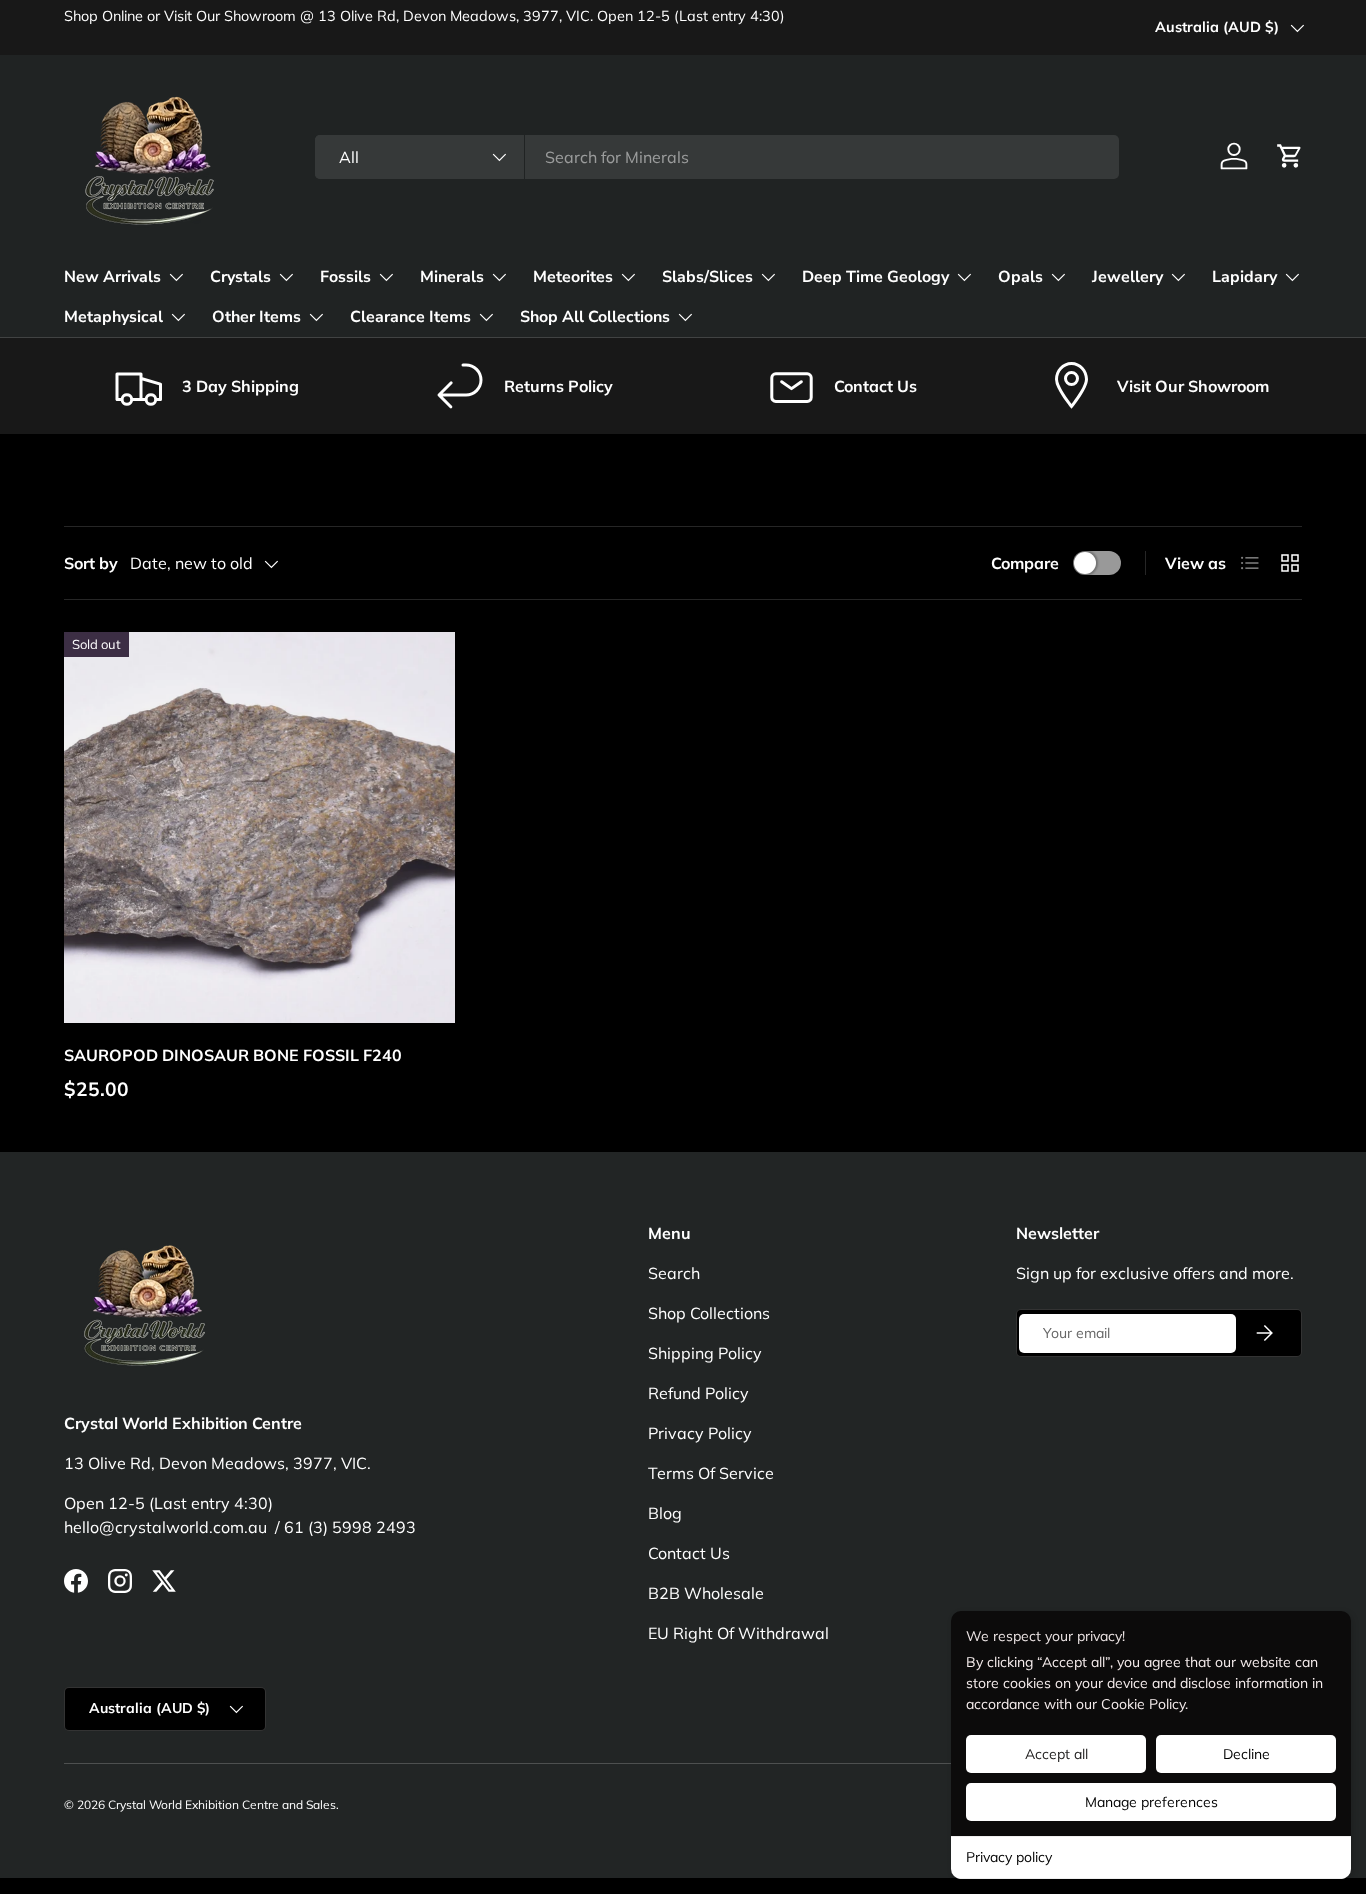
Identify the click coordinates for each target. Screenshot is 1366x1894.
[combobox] (717, 157)
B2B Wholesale (706, 1593)
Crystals (240, 277)
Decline (1246, 1754)
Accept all (1056, 1754)
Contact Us (689, 1553)
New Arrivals (112, 277)
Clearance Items (410, 317)
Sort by (91, 563)
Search (674, 1273)
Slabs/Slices (707, 277)
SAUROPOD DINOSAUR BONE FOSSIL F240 (233, 1055)
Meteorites (573, 277)
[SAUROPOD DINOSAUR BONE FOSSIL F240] (259, 827)
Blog (665, 1513)
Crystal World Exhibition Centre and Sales (222, 1804)
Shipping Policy (705, 1353)
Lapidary (1244, 277)
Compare (1025, 563)
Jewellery (1127, 277)
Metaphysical (113, 317)
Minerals (452, 277)
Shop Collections (709, 1313)
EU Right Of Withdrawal (738, 1633)
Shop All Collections (595, 317)
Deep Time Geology (875, 277)
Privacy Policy (700, 1433)
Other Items (256, 317)
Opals (1020, 277)
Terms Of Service (711, 1473)
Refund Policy (698, 1393)
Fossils (345, 277)
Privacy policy (1009, 1857)
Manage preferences (1151, 1802)
